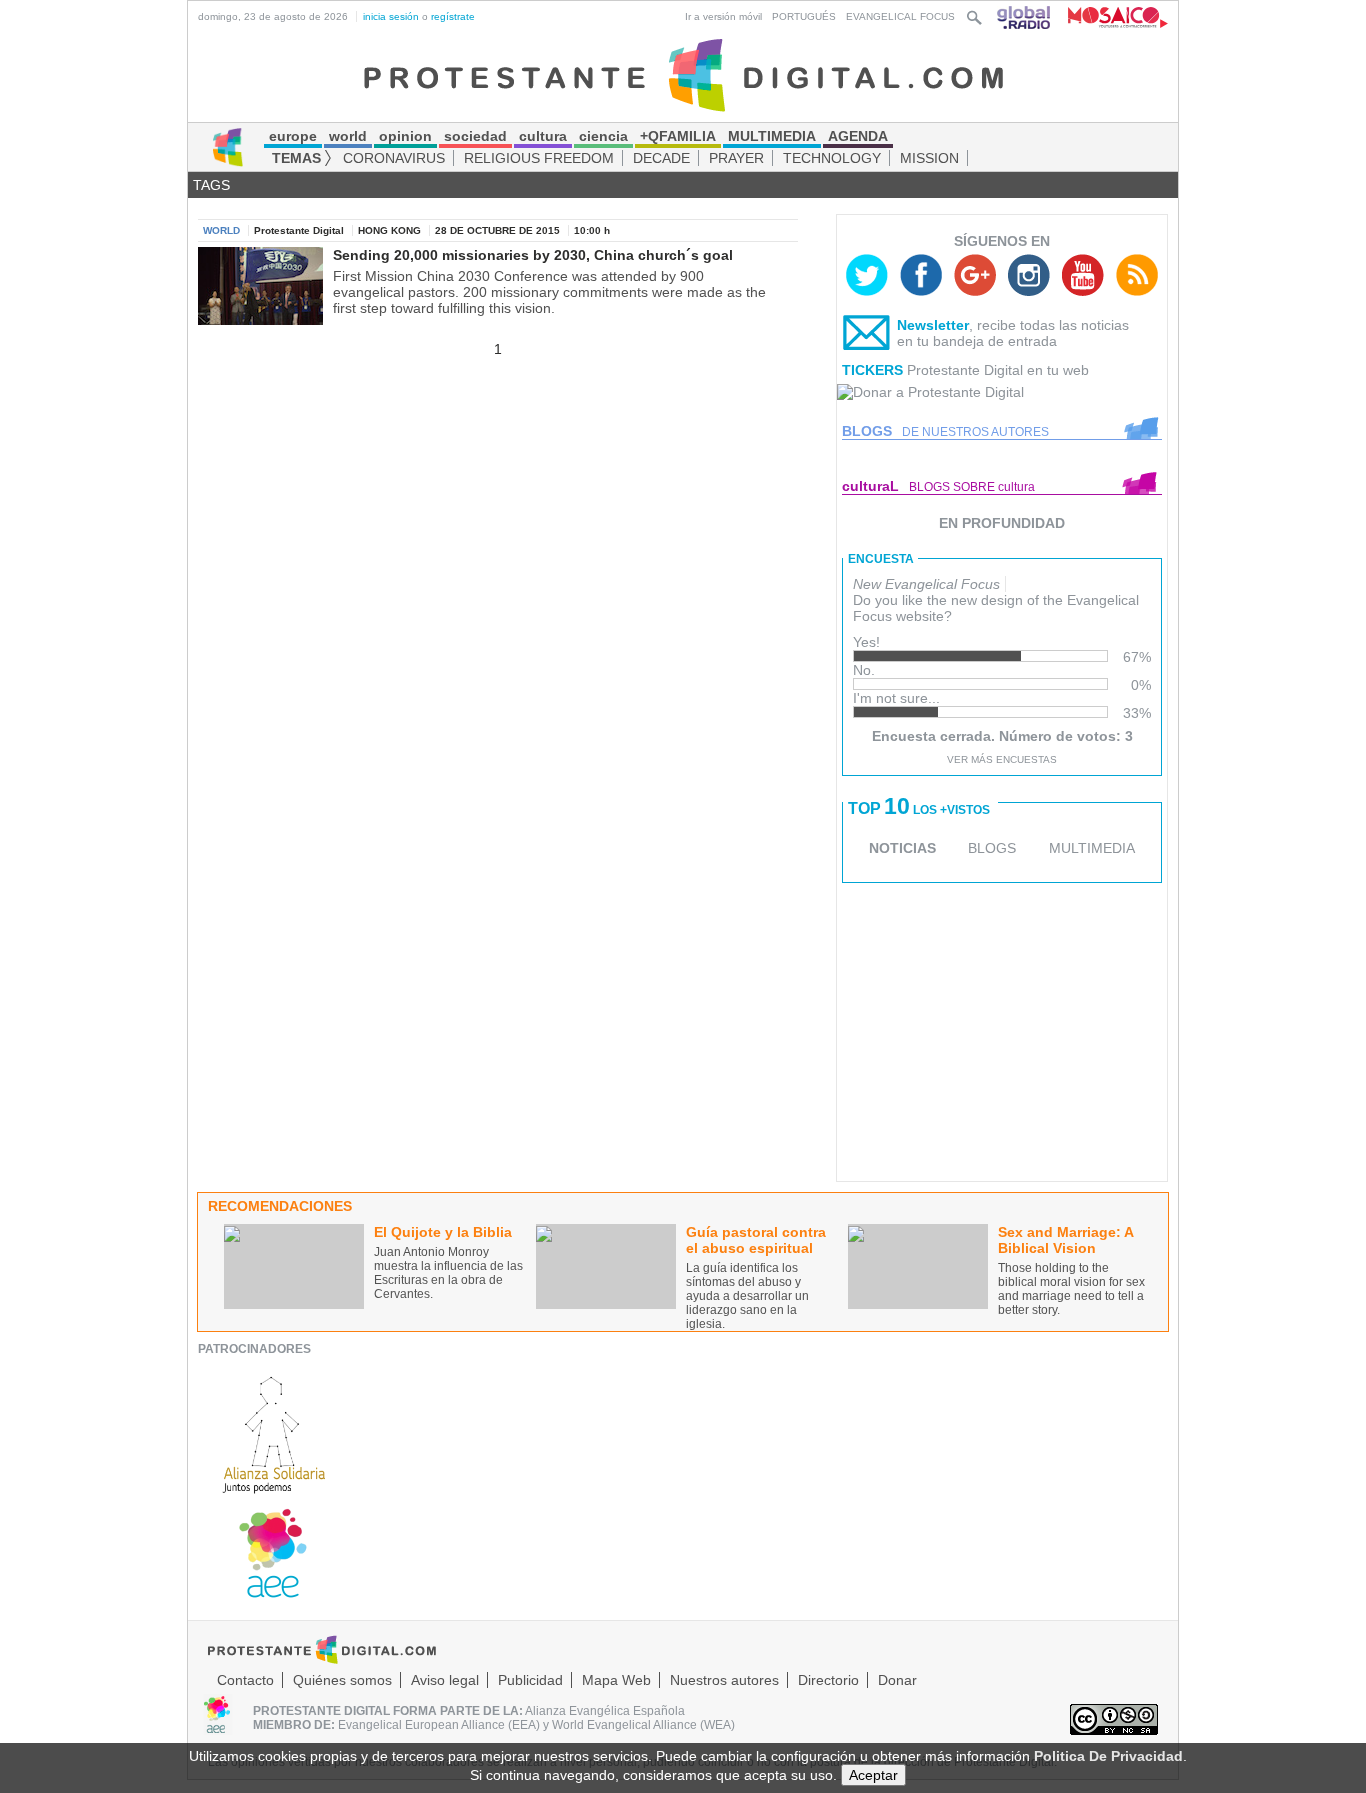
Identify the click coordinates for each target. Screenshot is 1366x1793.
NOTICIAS (902, 848)
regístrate (453, 16)
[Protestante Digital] (683, 74)
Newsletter (933, 325)
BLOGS (992, 848)
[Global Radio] (1025, 16)
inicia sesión (391, 16)
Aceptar (873, 1775)
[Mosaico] (1110, 16)
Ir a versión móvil (723, 16)
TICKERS (872, 370)
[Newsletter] (867, 337)
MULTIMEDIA (1092, 848)
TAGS (211, 185)
